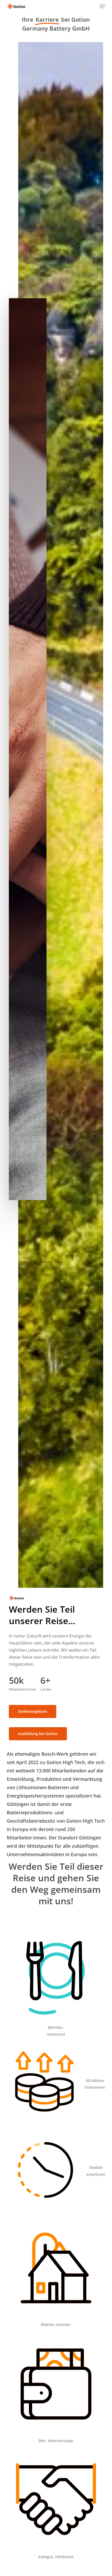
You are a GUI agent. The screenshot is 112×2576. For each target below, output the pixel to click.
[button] (102, 6)
